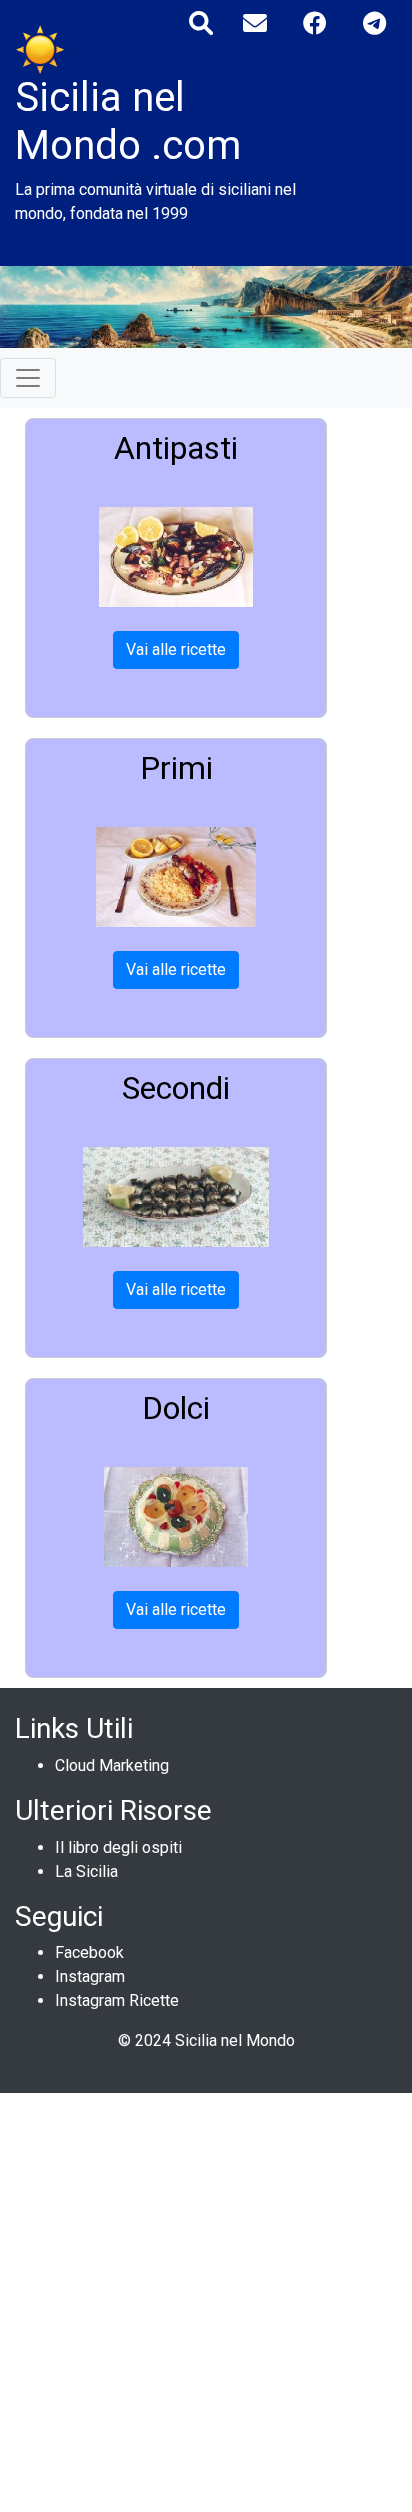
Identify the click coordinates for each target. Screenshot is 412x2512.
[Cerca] (201, 23)
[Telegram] (374, 23)
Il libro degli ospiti (118, 1847)
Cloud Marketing (112, 1765)
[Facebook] (315, 23)
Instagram (90, 1976)
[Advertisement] (206, 2299)
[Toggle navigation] (28, 378)
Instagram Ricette (117, 2000)
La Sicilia (86, 1871)
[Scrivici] (255, 23)
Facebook (89, 1952)
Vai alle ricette (176, 649)
